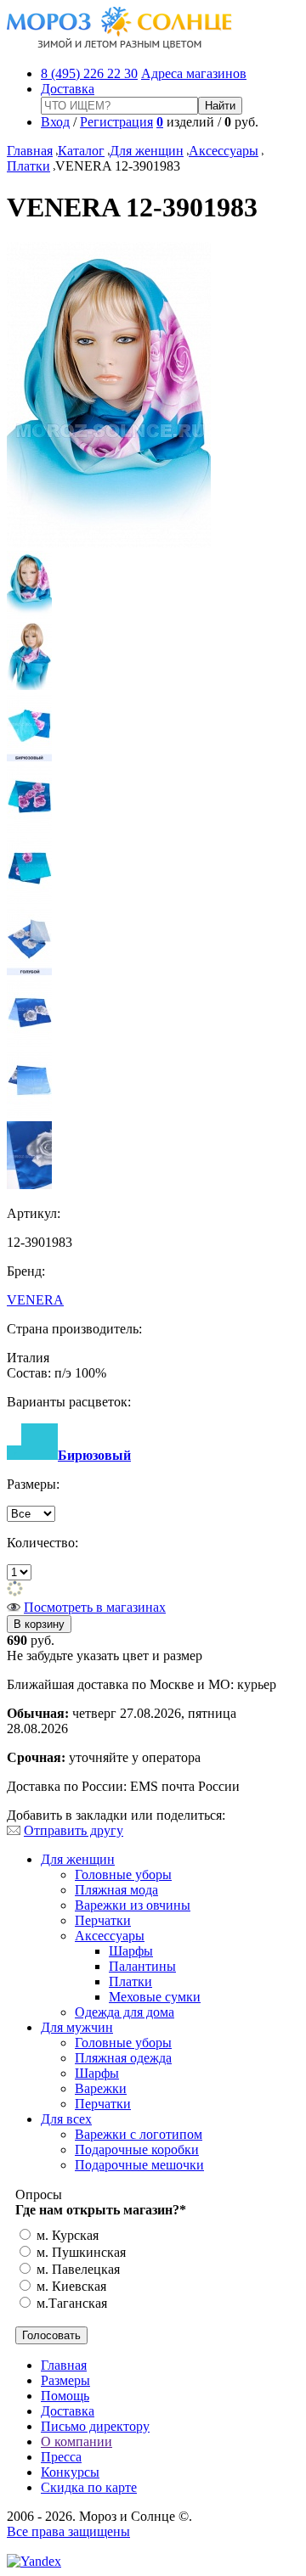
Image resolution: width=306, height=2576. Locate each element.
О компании (76, 2441)
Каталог (81, 151)
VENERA (35, 1300)
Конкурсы (70, 2472)
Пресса (61, 2457)
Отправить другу (74, 1830)
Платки (28, 166)
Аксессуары (224, 151)
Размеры (65, 2380)
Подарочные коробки (137, 2149)
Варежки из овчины (133, 1905)
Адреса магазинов (194, 73)
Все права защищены (68, 2531)
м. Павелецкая (76, 2269)
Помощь (65, 2396)
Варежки (101, 2088)
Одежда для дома (125, 2012)
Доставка (68, 89)
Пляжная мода (116, 1890)
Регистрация (116, 122)
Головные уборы (123, 1874)
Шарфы (131, 1951)
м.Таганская (70, 2303)
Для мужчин (77, 2027)
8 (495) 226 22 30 (89, 73)
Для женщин (147, 151)
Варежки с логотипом (139, 2134)
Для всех (66, 2119)
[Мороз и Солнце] (119, 45)
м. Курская (66, 2235)
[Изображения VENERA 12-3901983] (109, 543)
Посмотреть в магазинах (95, 1607)
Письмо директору (95, 2426)
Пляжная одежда (123, 2058)
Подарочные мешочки (139, 2165)
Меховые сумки (155, 1997)
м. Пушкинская (79, 2252)
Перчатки (103, 1920)
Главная (30, 151)
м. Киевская (70, 2286)
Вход (55, 122)
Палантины (142, 1966)
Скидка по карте (89, 2487)
